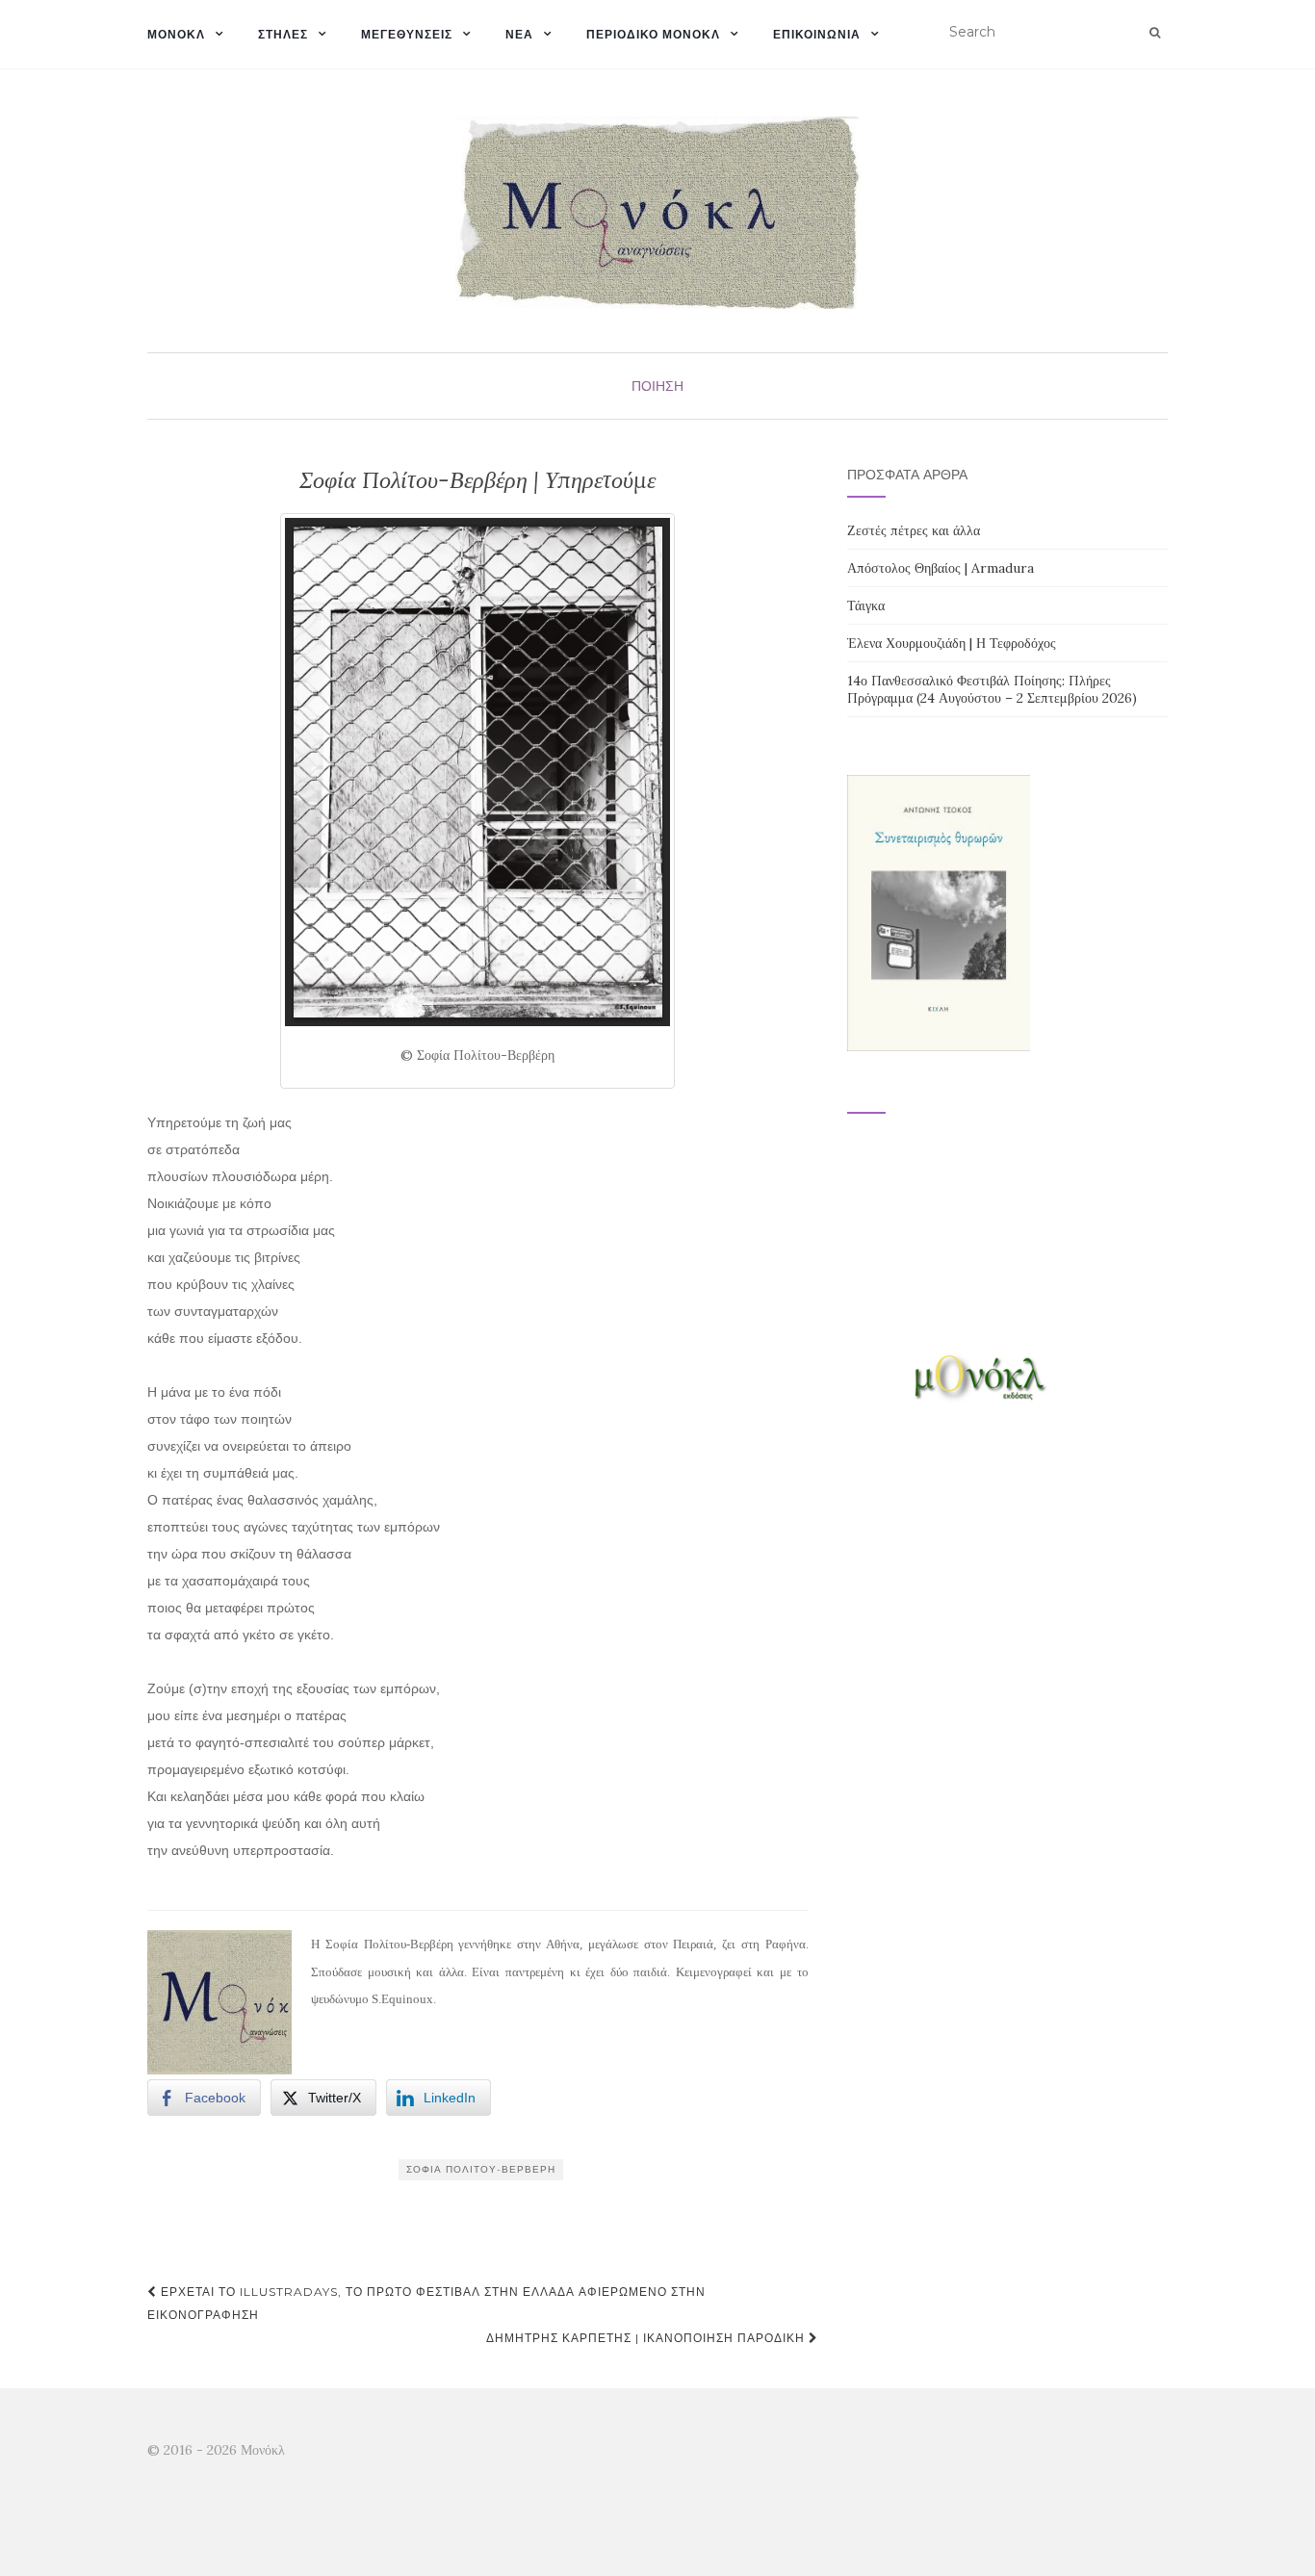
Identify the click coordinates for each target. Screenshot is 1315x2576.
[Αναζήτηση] (1155, 33)
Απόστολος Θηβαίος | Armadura (941, 568)
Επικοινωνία (817, 34)
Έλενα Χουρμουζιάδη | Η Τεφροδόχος (952, 643)
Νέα (519, 34)
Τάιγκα (866, 605)
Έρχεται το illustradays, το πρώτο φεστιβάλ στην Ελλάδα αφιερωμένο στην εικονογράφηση (426, 2303)
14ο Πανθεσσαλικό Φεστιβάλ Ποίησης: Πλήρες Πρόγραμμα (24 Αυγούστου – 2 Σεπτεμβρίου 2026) (992, 689)
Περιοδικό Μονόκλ (653, 34)
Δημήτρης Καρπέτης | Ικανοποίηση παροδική (647, 2338)
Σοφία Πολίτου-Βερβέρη (481, 2169)
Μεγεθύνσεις (407, 34)
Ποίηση (657, 386)
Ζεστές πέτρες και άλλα (914, 530)
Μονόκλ (176, 34)
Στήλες (283, 34)
